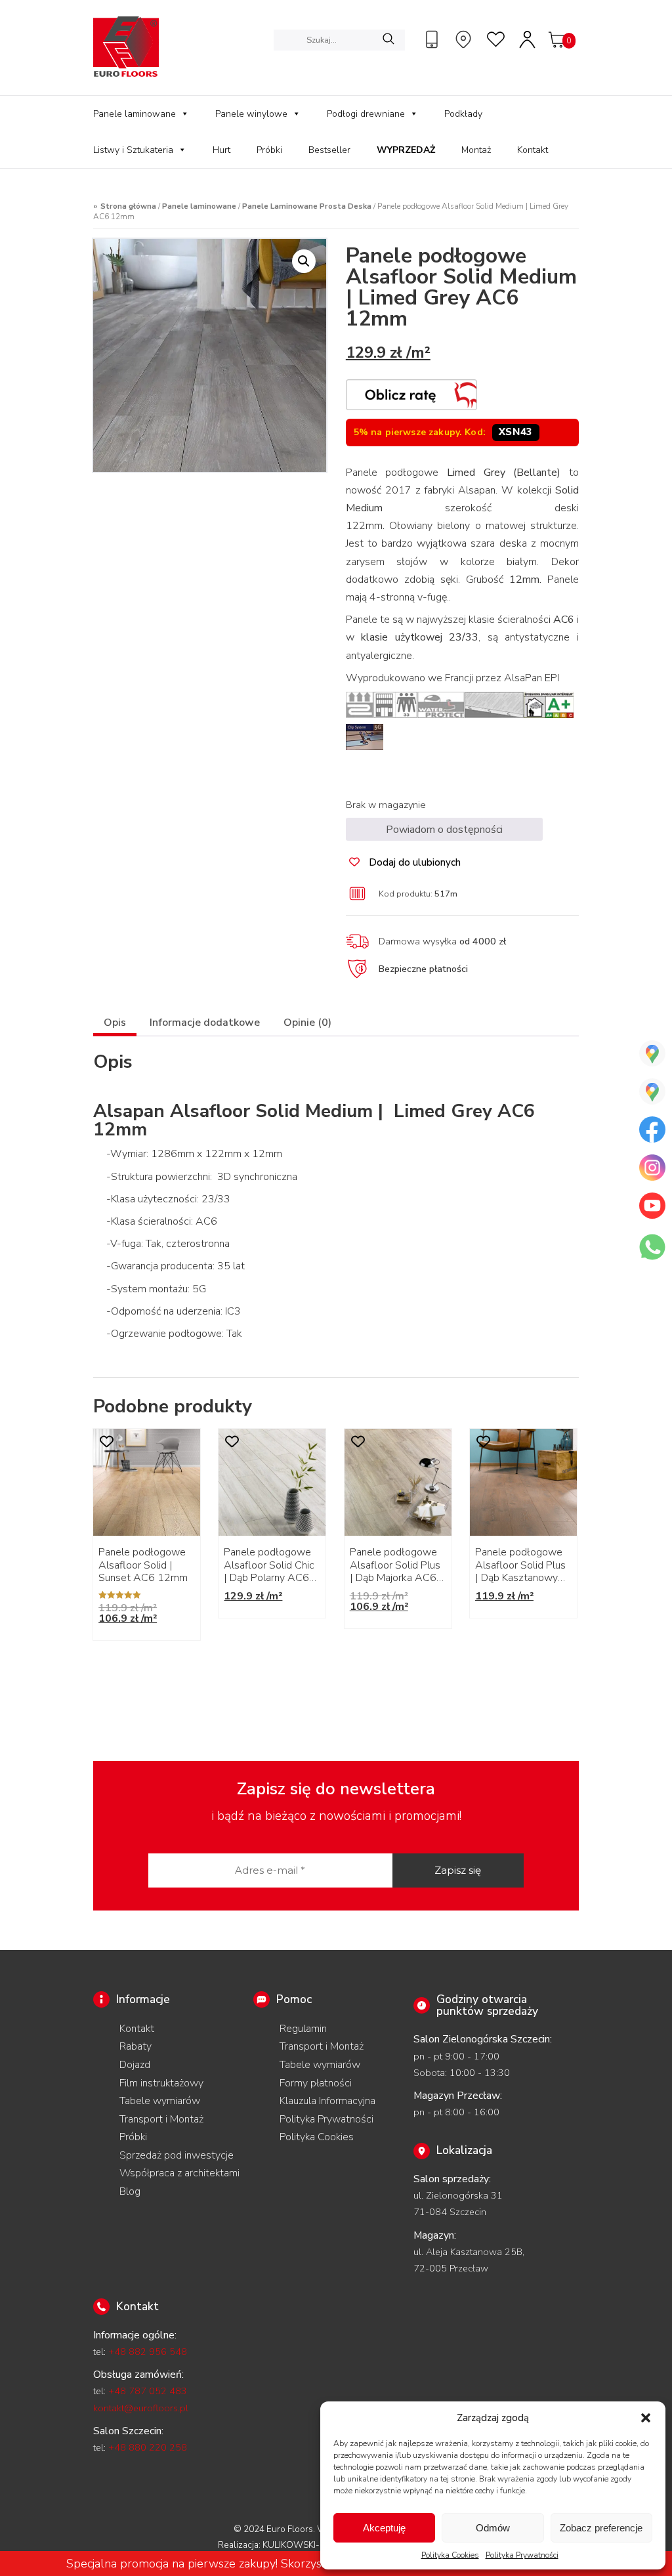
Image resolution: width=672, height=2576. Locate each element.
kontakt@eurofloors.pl (141, 2408)
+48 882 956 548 (148, 2352)
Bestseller (329, 150)
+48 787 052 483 (148, 2391)
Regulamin (303, 2029)
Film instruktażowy (161, 2083)
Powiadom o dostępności (444, 830)
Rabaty (136, 2046)
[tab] (115, 1024)
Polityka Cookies (450, 2555)
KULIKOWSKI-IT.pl (300, 2545)
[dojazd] (465, 39)
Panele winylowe (251, 114)
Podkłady (463, 114)
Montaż (476, 150)
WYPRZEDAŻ (406, 150)
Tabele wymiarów (160, 2101)
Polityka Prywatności (522, 2555)
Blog (130, 2191)
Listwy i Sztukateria (133, 150)
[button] (646, 2418)
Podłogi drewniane (366, 114)
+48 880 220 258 (148, 2447)
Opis (115, 1023)
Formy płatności (316, 2083)
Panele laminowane (135, 114)
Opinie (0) (307, 1023)
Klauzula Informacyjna (327, 2101)
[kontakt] (434, 39)
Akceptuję (384, 2528)
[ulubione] (497, 39)
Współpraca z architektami (179, 2173)
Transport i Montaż (161, 2119)
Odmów (493, 2528)
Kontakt (533, 150)
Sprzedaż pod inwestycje (177, 2155)
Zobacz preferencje (601, 2528)
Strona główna (128, 206)
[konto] (528, 39)
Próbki (269, 150)
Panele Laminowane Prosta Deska (307, 206)
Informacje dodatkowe (205, 1023)
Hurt (221, 150)
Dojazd (135, 2065)
